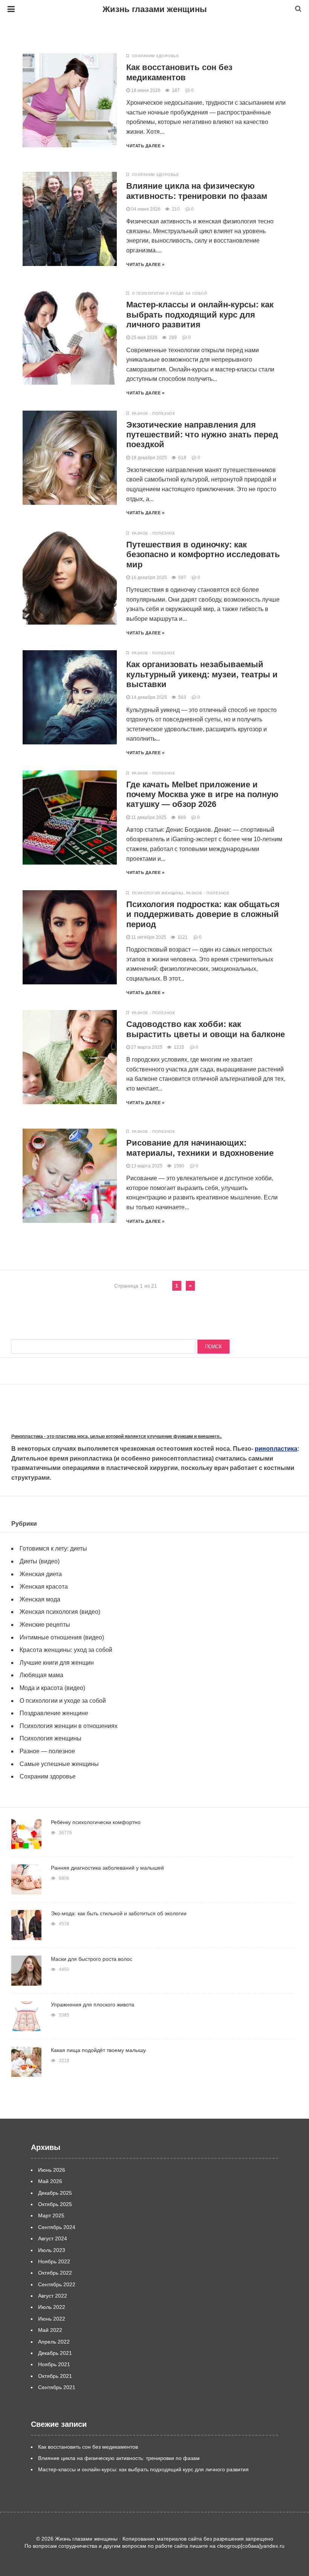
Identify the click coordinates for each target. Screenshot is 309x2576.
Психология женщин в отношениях (69, 1726)
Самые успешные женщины (59, 1764)
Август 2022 (53, 2296)
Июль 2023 (52, 2250)
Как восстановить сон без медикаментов (179, 72)
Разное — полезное (47, 1751)
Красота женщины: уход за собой (66, 1650)
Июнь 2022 (52, 2319)
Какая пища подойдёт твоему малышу (98, 2050)
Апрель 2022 (54, 2342)
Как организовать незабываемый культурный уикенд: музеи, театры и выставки (202, 674)
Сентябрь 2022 (57, 2284)
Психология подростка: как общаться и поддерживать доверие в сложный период (203, 914)
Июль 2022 (52, 2307)
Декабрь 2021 (55, 2353)
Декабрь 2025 (55, 2193)
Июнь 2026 (52, 2170)
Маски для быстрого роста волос (92, 1959)
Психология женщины (158, 893)
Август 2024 (53, 2238)
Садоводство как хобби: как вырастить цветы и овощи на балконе (206, 1029)
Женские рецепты (45, 1625)
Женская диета (41, 1574)
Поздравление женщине (54, 1713)
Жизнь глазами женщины (155, 9)
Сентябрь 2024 (57, 2227)
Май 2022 (50, 2330)
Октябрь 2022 (55, 2273)
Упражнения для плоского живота (93, 2005)
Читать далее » (145, 146)
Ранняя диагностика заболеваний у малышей (107, 1868)
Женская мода (40, 1599)
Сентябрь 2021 (57, 2387)
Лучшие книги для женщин (57, 1663)
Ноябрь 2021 (54, 2364)
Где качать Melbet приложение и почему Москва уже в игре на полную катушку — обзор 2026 (202, 794)
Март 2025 (51, 2215)
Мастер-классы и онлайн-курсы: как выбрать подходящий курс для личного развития (200, 315)
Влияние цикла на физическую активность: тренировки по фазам (197, 191)
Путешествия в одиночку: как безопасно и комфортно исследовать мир (203, 555)
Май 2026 (50, 2181)
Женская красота (44, 1587)
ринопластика (276, 1449)
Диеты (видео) (40, 1561)
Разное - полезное (154, 413)
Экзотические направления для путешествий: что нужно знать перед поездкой (202, 435)
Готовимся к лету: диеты (53, 1549)
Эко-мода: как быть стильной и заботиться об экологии (119, 1913)
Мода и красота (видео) (52, 1688)
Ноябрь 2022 (54, 2261)
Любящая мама (41, 1675)
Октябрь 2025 (55, 2204)
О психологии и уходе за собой (170, 293)
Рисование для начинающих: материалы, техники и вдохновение (200, 1148)
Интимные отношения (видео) (62, 1637)
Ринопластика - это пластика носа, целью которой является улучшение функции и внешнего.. (116, 1436)
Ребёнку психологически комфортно (96, 1822)
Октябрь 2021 (55, 2376)
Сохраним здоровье (156, 56)
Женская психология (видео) (60, 1612)
